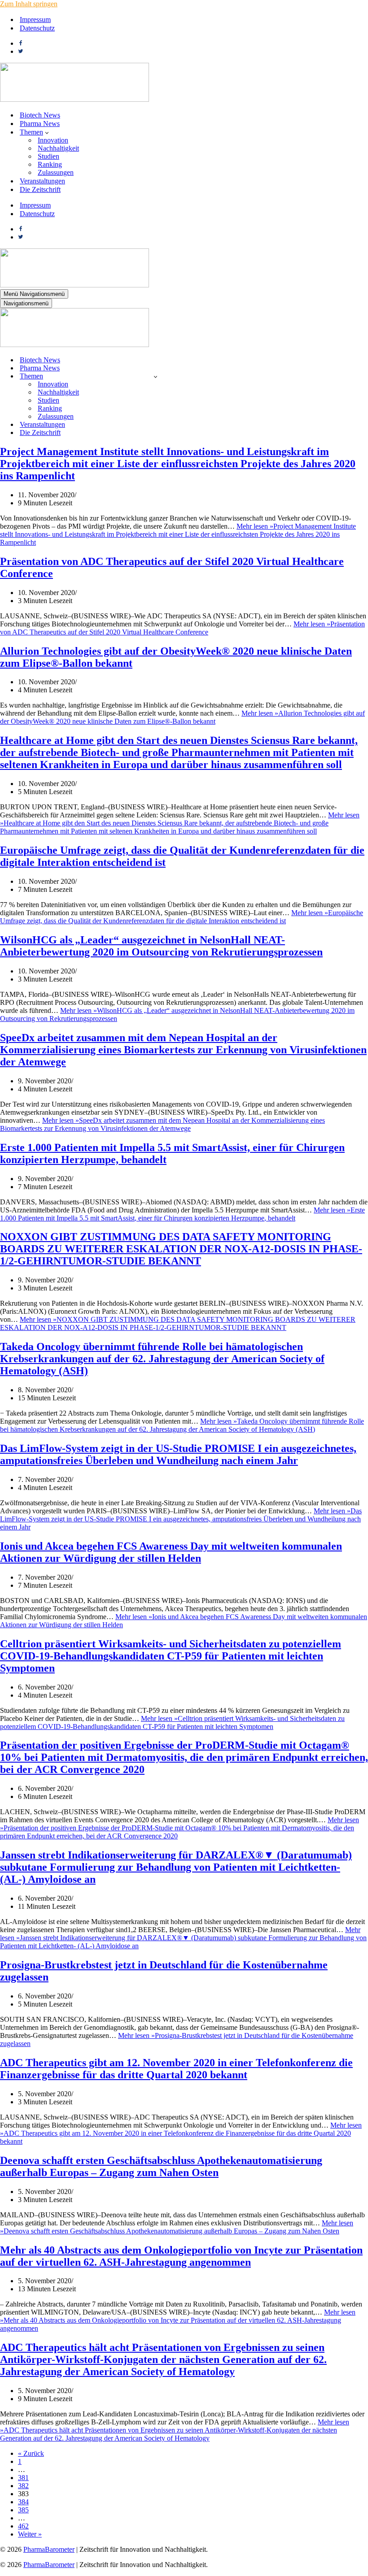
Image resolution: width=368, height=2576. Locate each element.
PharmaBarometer (49, 2549)
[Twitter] (21, 51)
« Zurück (31, 2453)
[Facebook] (21, 43)
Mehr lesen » (178, 534)
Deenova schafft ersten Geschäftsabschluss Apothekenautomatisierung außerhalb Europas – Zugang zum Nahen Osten (161, 2166)
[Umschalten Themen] (156, 376)
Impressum (35, 20)
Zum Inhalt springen (29, 4)
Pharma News (40, 124)
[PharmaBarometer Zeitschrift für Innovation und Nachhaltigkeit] (74, 99)
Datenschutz (37, 28)
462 (23, 2526)
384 (23, 2502)
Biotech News (40, 115)
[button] (47, 132)
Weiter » (30, 2534)
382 (23, 2486)
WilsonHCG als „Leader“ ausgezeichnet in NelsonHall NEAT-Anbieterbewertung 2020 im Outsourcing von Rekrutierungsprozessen (161, 946)
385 (23, 2510)
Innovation (53, 140)
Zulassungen (56, 172)
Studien (48, 156)
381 (23, 2478)
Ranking (50, 164)
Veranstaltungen (42, 181)
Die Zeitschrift (40, 189)
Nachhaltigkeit (58, 148)
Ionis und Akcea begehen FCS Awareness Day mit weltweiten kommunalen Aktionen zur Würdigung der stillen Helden (171, 1552)
